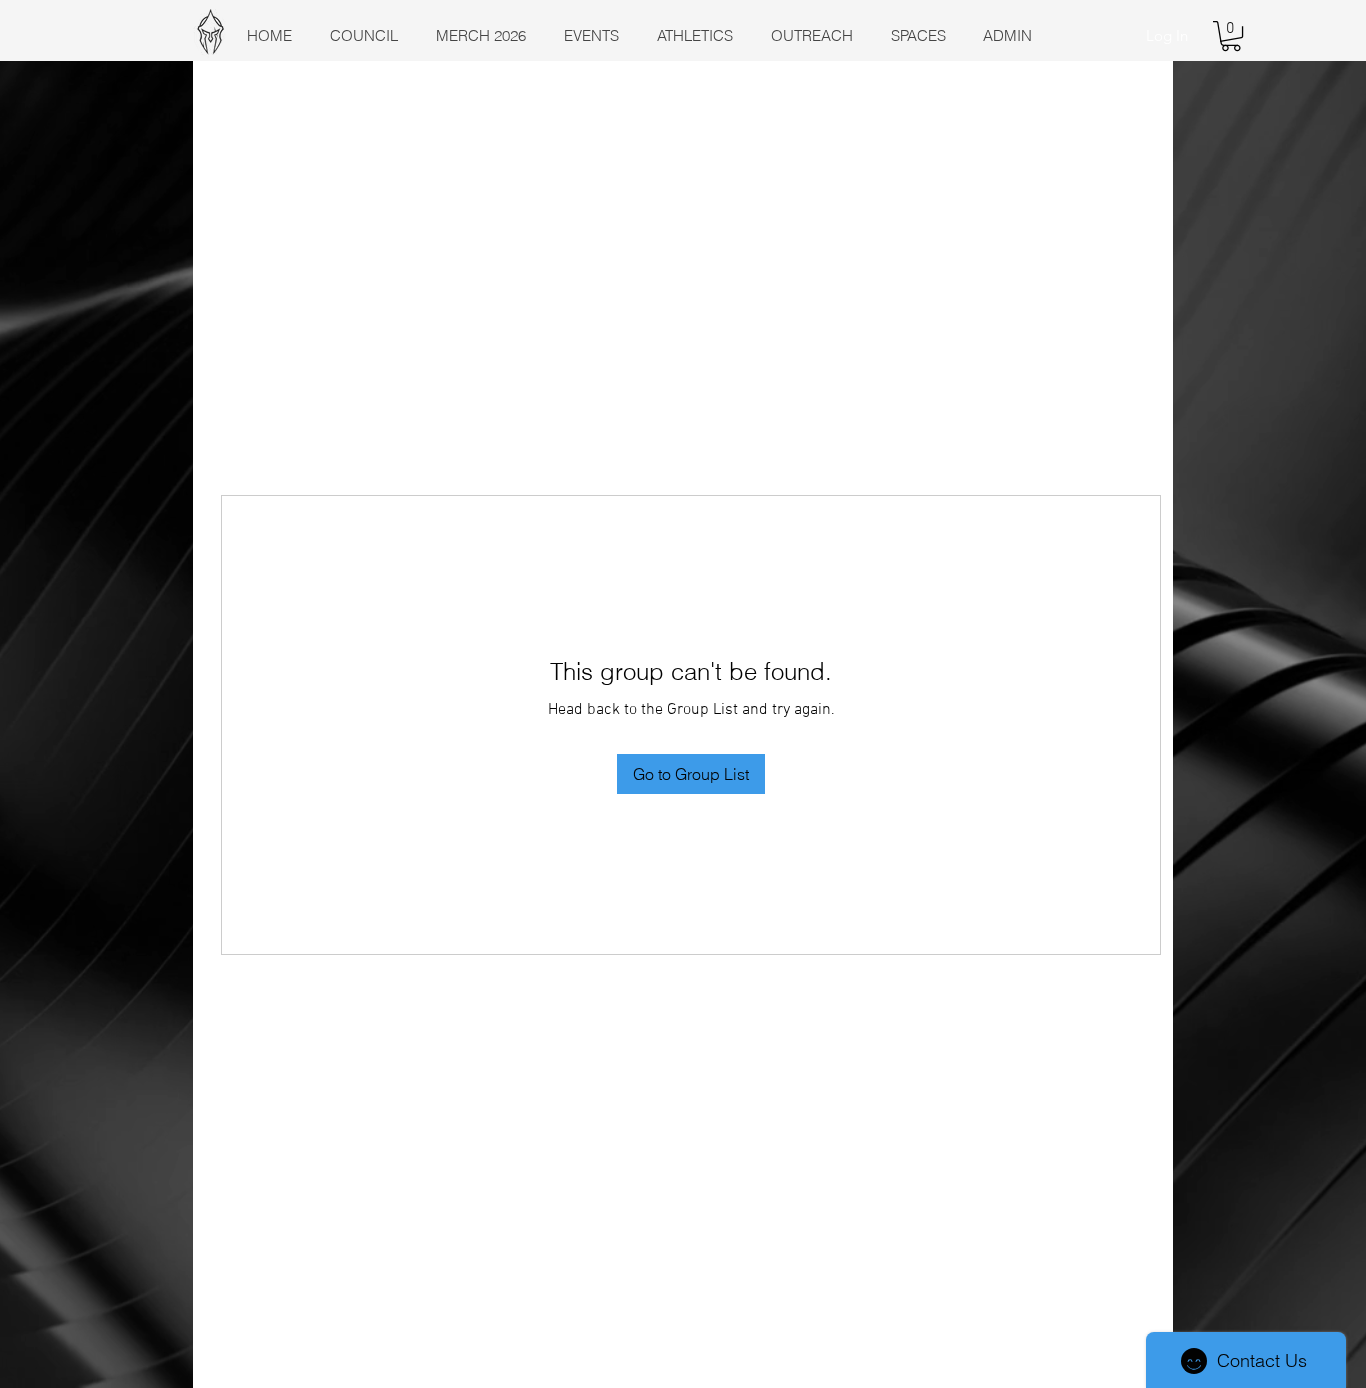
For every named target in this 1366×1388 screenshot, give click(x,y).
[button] (1231, 36)
